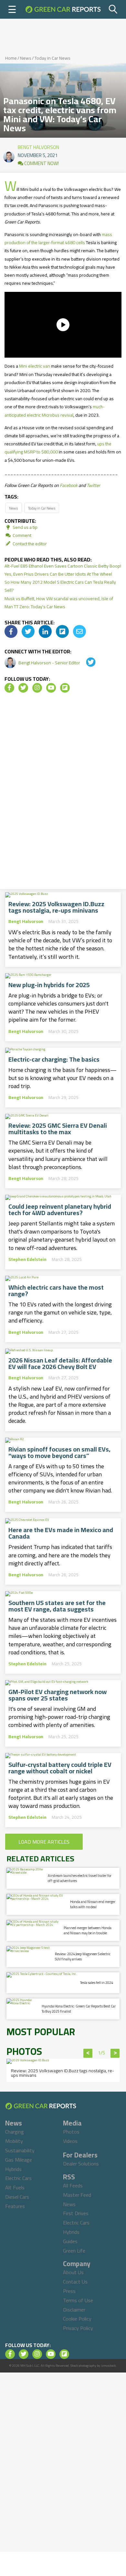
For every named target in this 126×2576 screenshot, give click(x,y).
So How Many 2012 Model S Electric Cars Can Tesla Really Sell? (60, 586)
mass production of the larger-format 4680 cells (58, 238)
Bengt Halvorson (38, 146)
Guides (70, 2241)
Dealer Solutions (81, 2164)
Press (69, 2291)
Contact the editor (29, 544)
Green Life (74, 2251)
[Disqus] (63, 793)
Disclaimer (74, 2310)
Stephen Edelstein (27, 1259)
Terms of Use (78, 2300)
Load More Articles (44, 1842)
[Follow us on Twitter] (23, 688)
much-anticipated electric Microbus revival (55, 411)
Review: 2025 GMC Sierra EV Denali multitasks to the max (58, 1129)
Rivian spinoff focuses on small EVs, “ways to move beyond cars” (59, 1452)
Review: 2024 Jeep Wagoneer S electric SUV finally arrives (83, 1956)
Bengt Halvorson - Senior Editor (50, 663)
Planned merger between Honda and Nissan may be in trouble (88, 1930)
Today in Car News (52, 58)
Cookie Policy (77, 2319)
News (26, 58)
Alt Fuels (15, 2187)
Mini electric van (35, 366)
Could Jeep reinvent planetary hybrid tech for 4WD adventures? (60, 1210)
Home (11, 58)
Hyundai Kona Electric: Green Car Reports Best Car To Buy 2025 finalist (79, 2009)
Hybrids (13, 2169)
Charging (15, 2132)
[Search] (113, 9)
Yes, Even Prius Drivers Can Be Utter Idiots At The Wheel (58, 574)
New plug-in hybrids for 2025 (49, 985)
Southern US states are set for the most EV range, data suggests (57, 1606)
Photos (71, 2132)
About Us (73, 2272)
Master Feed (77, 2195)
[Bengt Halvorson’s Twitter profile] (86, 663)
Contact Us (75, 2282)
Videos (70, 2141)
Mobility (14, 2141)
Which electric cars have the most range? (56, 1291)
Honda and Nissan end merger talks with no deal (93, 1904)
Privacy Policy (78, 2328)
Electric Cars (18, 2178)
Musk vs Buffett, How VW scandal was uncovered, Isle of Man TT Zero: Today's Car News (59, 603)
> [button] (115, 2053)
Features (15, 2206)
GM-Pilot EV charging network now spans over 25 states (58, 1695)
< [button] (88, 2053)
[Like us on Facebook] (9, 688)
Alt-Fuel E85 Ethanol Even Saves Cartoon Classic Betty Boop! (63, 566)
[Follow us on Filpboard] (65, 688)
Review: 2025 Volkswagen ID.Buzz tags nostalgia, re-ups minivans (56, 907)
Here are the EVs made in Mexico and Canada (61, 1533)
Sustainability (20, 2150)
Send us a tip (25, 527)
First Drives (76, 2213)
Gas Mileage (19, 2160)
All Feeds (73, 2185)
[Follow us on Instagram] (37, 688)
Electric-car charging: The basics (54, 1059)
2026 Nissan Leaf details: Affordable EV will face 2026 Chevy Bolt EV (60, 1363)
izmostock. (109, 2366)
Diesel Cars (17, 2197)
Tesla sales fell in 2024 (97, 1983)
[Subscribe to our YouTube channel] (51, 688)
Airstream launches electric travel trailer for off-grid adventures (80, 1878)
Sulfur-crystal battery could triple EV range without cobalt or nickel (60, 1768)
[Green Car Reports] (63, 9)
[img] (11, 631)
